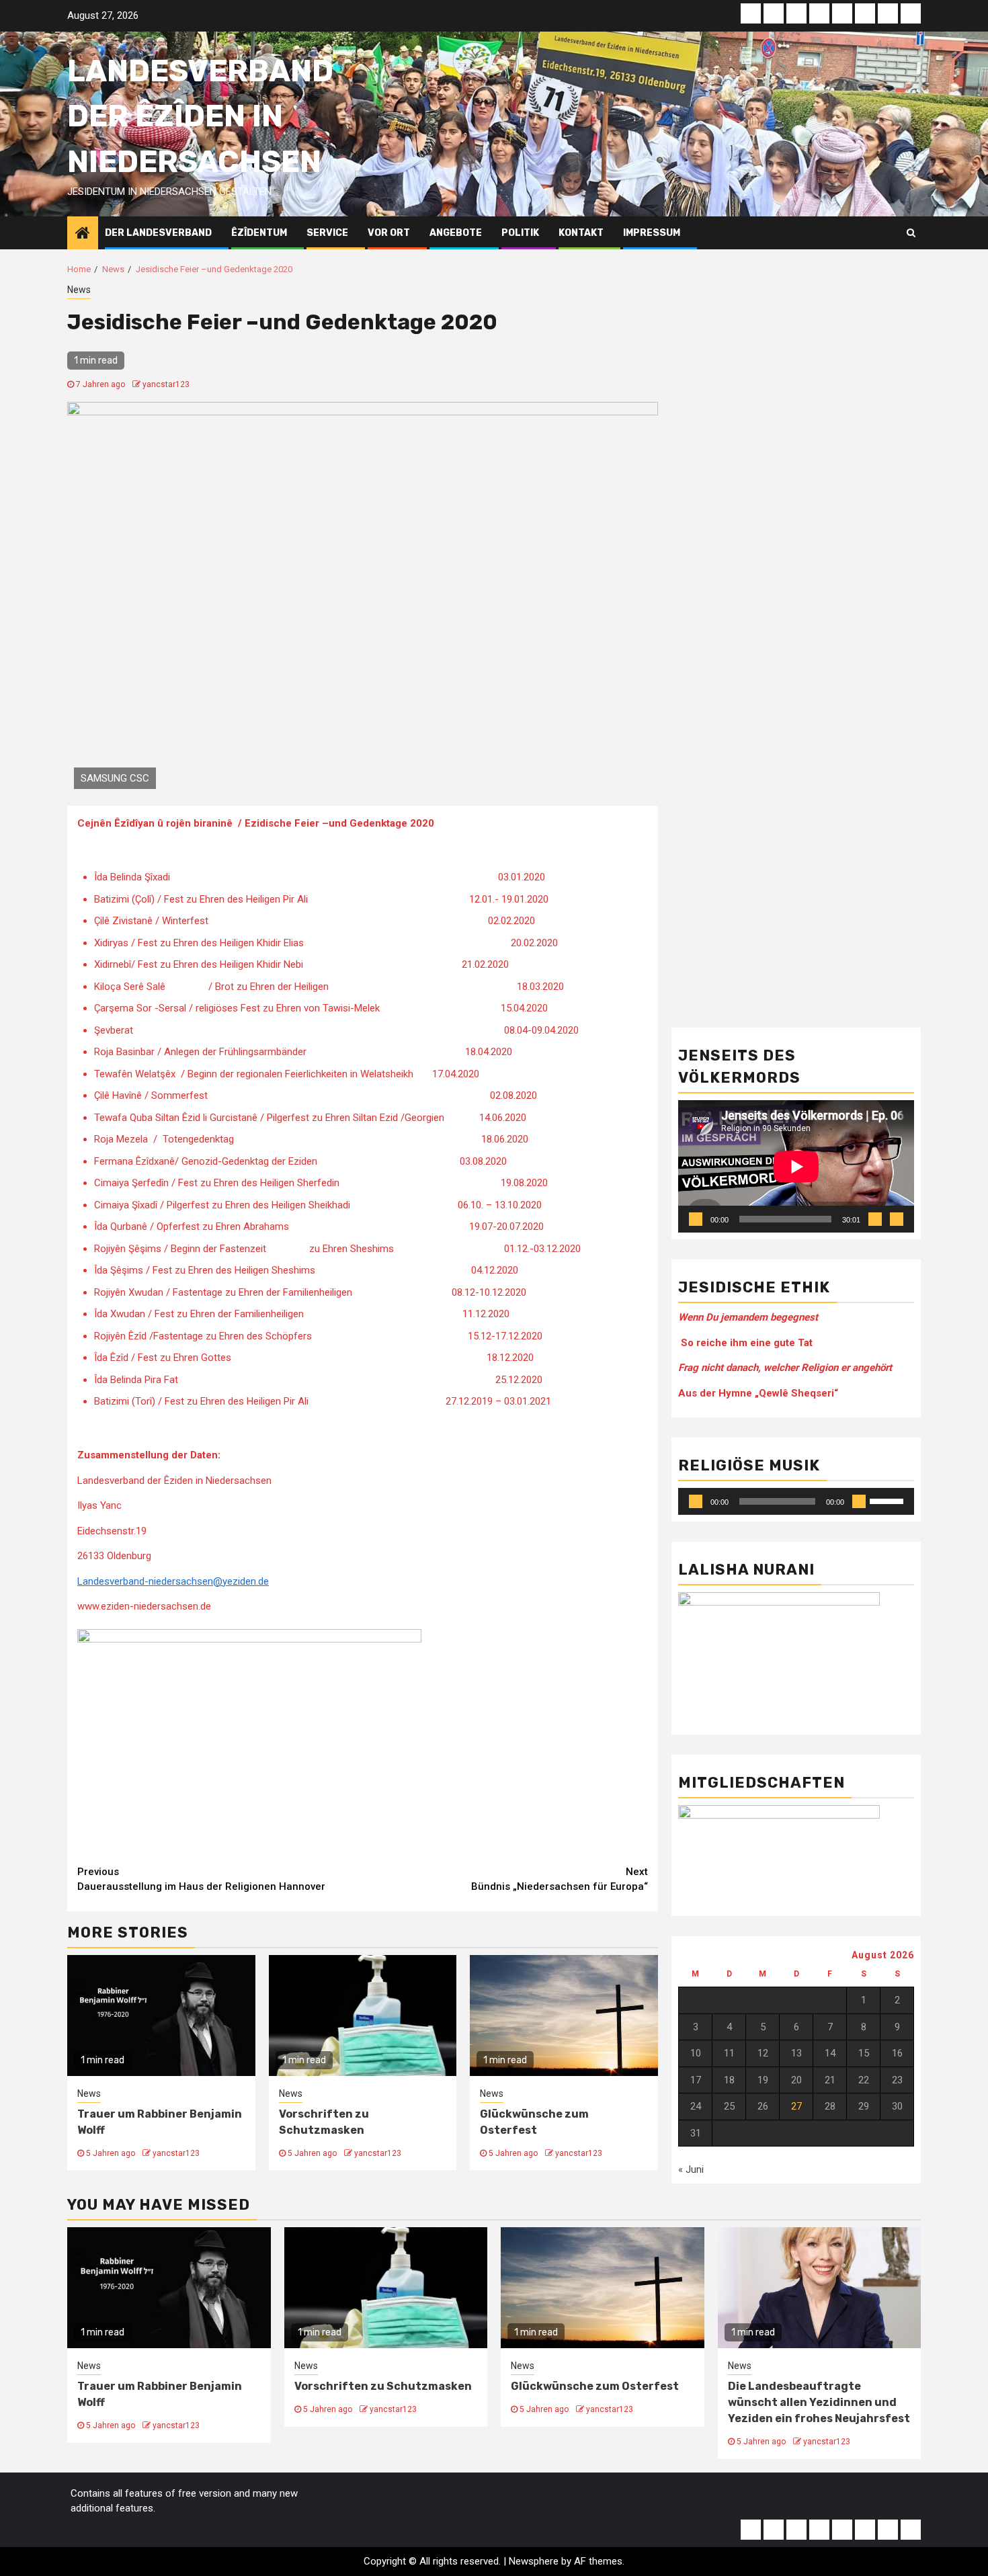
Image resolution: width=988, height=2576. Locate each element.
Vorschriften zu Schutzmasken (383, 2386)
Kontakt (581, 233)
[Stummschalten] (875, 1219)
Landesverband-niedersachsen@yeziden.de (173, 1581)
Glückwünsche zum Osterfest (595, 2386)
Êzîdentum (259, 233)
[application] (796, 1166)
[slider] (889, 1500)
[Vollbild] (897, 1219)
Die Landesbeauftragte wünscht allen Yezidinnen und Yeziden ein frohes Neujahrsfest (819, 2402)
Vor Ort (389, 233)
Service (327, 233)
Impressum (652, 233)
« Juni (691, 2169)
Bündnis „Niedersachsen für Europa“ (560, 1879)
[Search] (911, 233)
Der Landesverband (158, 233)
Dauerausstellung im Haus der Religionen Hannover (201, 1879)
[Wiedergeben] (696, 1219)
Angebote (456, 233)
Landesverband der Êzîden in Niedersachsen (200, 116)
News (79, 290)
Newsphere (534, 2561)
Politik (520, 233)
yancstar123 (166, 384)
